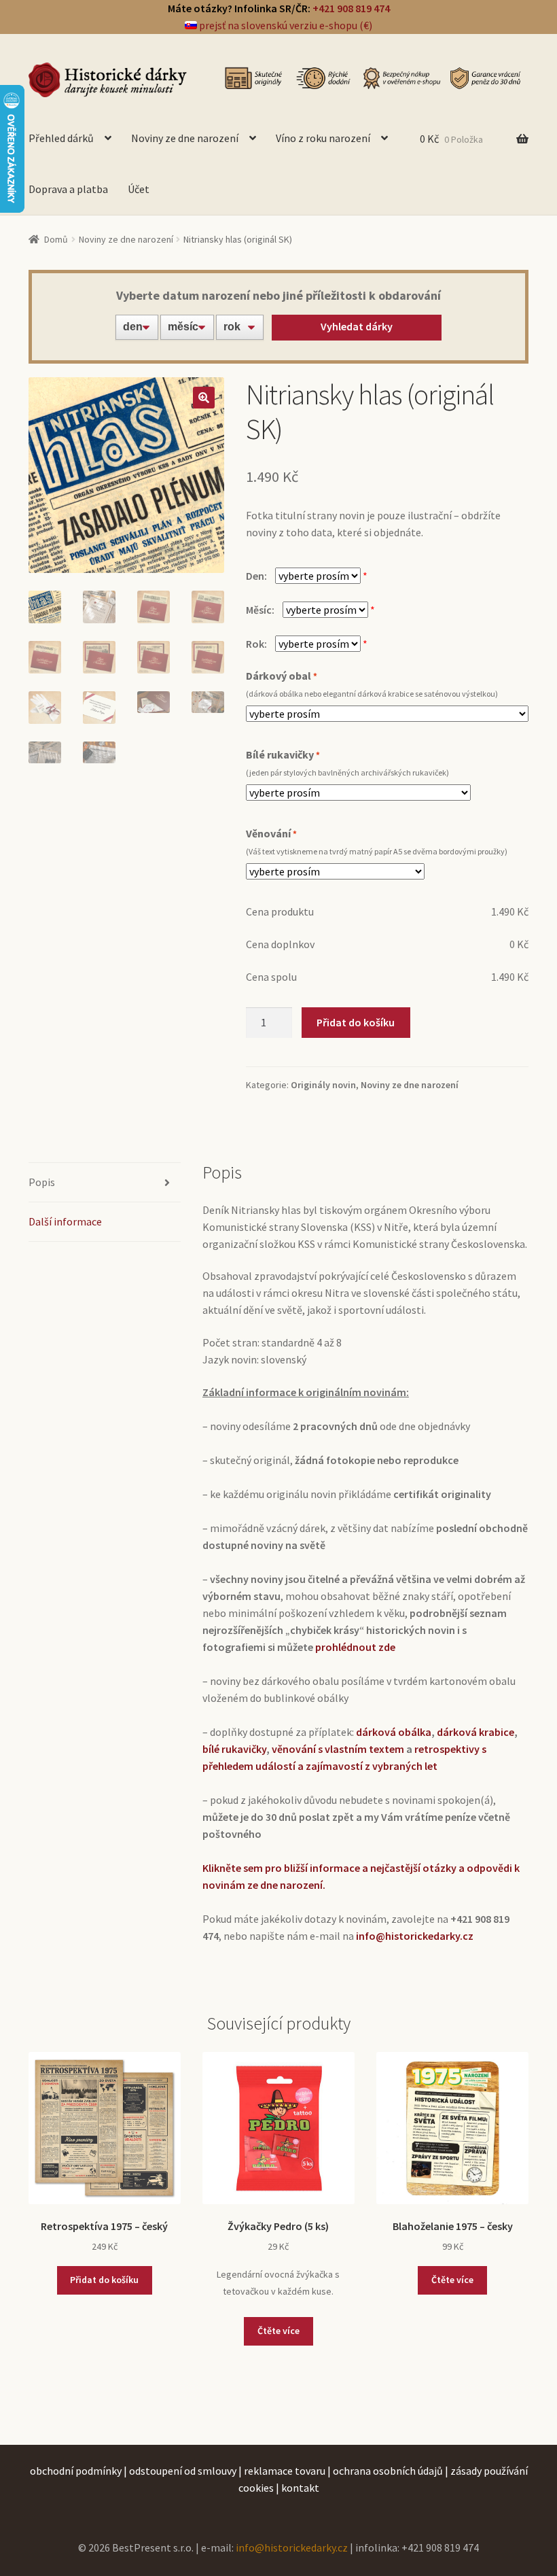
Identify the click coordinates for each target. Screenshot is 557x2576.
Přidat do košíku (356, 1022)
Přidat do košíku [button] (104, 2280)
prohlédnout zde (355, 1647)
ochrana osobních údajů (388, 2471)
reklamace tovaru (285, 2471)
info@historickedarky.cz (292, 2547)
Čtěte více (278, 2331)
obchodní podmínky (76, 2471)
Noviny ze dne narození (185, 138)
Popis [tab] (42, 1182)
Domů (56, 239)
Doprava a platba (68, 189)
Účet (139, 189)
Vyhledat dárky (357, 326)
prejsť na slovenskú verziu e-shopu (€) (285, 25)
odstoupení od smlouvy (183, 2471)
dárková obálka (394, 1732)
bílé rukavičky (234, 1749)
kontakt (300, 2488)
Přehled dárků (61, 138)
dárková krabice (475, 1732)
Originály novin (323, 1085)
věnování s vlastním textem (338, 1749)
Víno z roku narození (323, 138)
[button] (204, 398)
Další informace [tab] (65, 1221)
